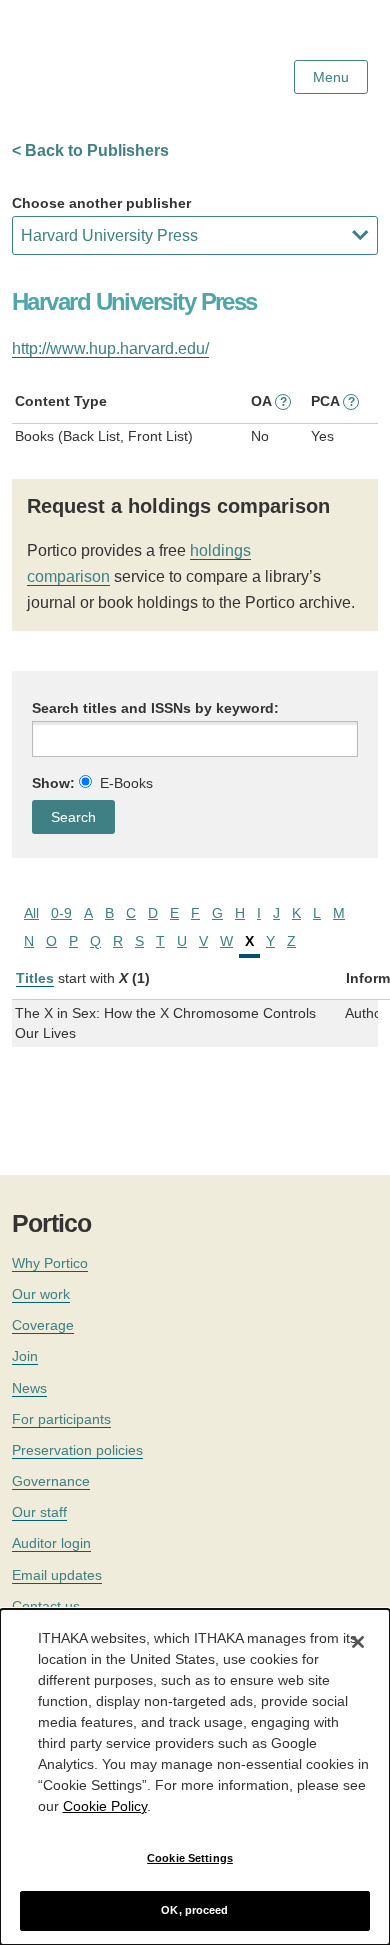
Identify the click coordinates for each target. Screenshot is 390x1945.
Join (25, 1356)
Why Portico (50, 1263)
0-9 (61, 913)
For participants (61, 1419)
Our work (41, 1294)
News (29, 1388)
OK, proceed (194, 1910)
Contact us (46, 1606)
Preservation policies (77, 1450)
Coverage (43, 1325)
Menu (331, 77)
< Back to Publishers (90, 150)
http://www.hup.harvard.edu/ (110, 348)
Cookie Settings (190, 1858)
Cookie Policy (105, 1806)
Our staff (39, 1512)
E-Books (126, 783)
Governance (51, 1481)
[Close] (358, 1642)
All (31, 913)
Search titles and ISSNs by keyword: (155, 708)
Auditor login (51, 1543)
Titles (35, 978)
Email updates (57, 1575)
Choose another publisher (101, 203)
